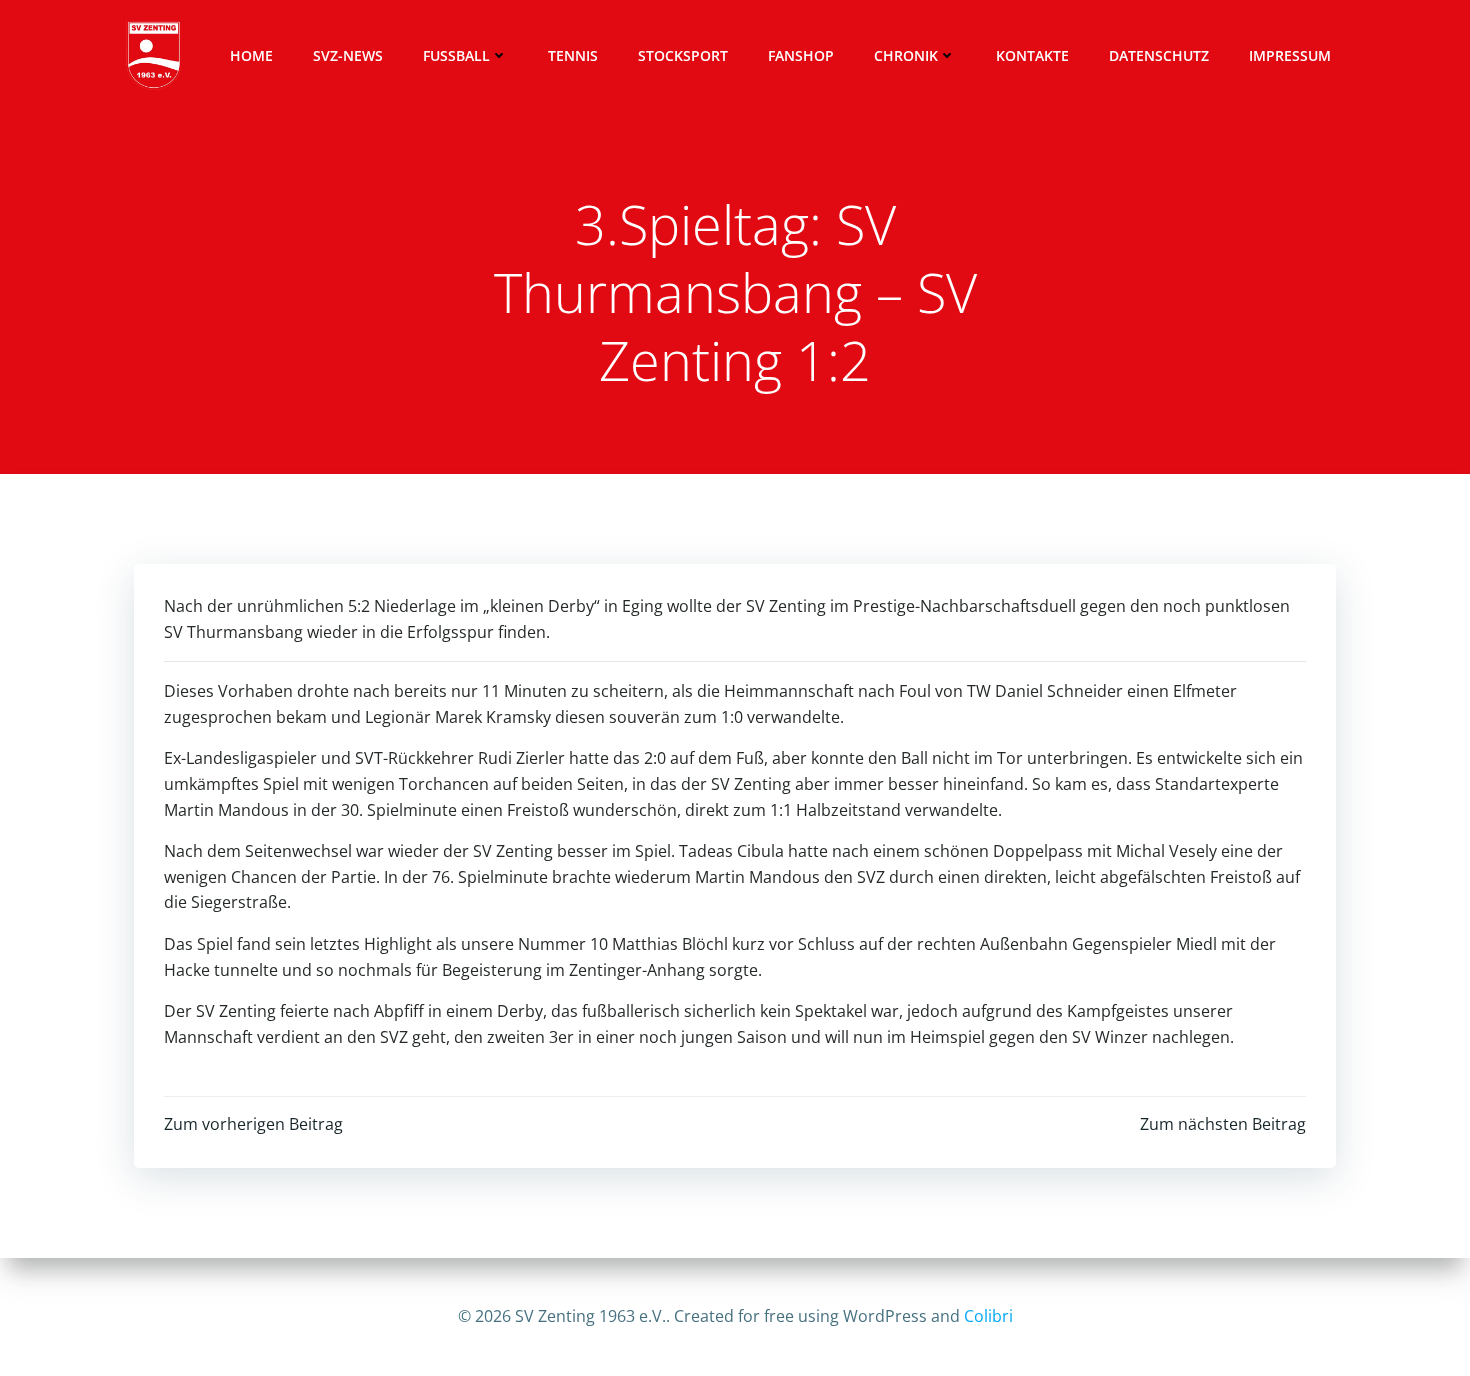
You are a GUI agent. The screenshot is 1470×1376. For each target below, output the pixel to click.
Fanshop (801, 55)
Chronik (906, 55)
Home (251, 55)
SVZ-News (348, 55)
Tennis (573, 55)
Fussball (456, 55)
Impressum (1290, 55)
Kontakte (1032, 55)
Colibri (988, 1316)
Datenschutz (1159, 55)
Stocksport (683, 55)
